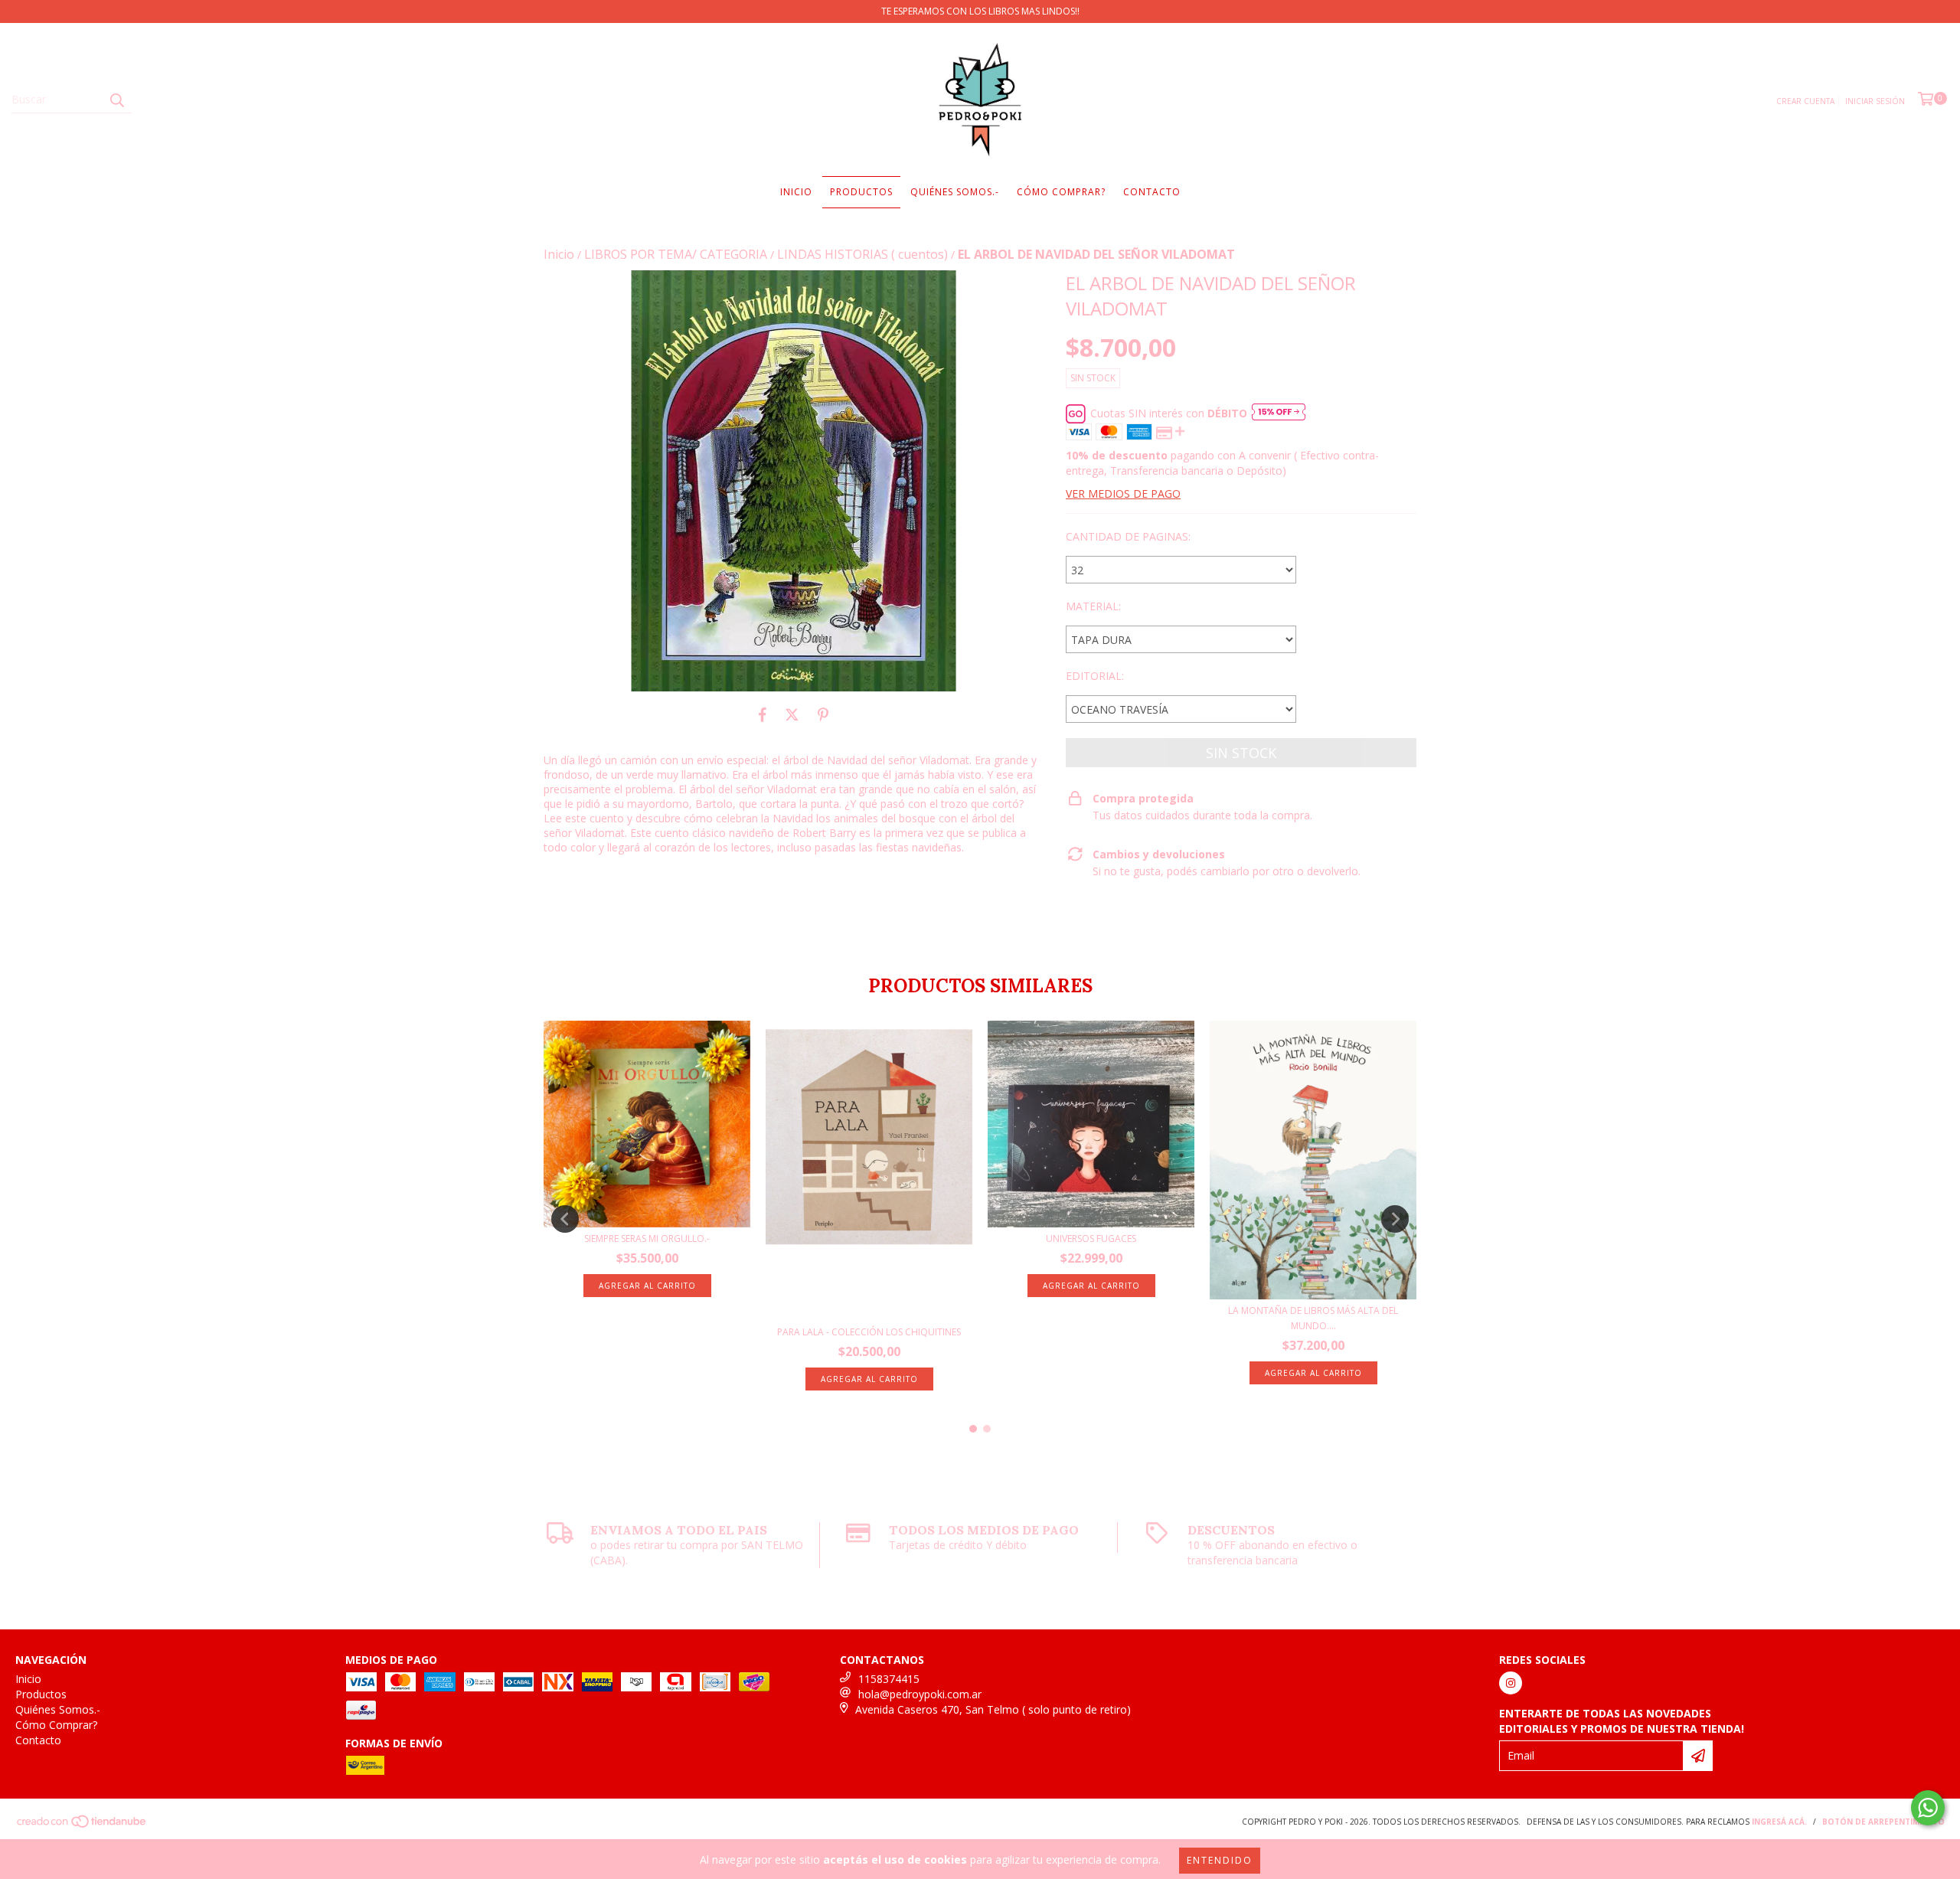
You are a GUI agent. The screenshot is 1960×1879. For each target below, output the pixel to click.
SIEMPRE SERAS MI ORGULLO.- (647, 1239)
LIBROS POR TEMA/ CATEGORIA (676, 254)
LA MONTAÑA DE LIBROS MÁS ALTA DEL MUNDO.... (1313, 1318)
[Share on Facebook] (763, 714)
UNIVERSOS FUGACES (1091, 1239)
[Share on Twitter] (792, 714)
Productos (861, 192)
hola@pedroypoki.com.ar (920, 1694)
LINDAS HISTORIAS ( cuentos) (862, 254)
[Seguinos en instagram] (1511, 1683)
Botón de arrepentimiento (1883, 1822)
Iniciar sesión (1875, 101)
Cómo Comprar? (1061, 192)
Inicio (796, 192)
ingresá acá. (1779, 1822)
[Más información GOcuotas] (1279, 413)
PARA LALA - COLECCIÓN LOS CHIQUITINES (869, 1332)
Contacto (1152, 192)
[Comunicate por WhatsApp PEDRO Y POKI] (1928, 1808)
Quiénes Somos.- (955, 192)
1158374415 (889, 1679)
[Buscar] (116, 100)
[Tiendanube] (82, 1825)
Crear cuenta (1805, 101)
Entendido (1220, 1860)
